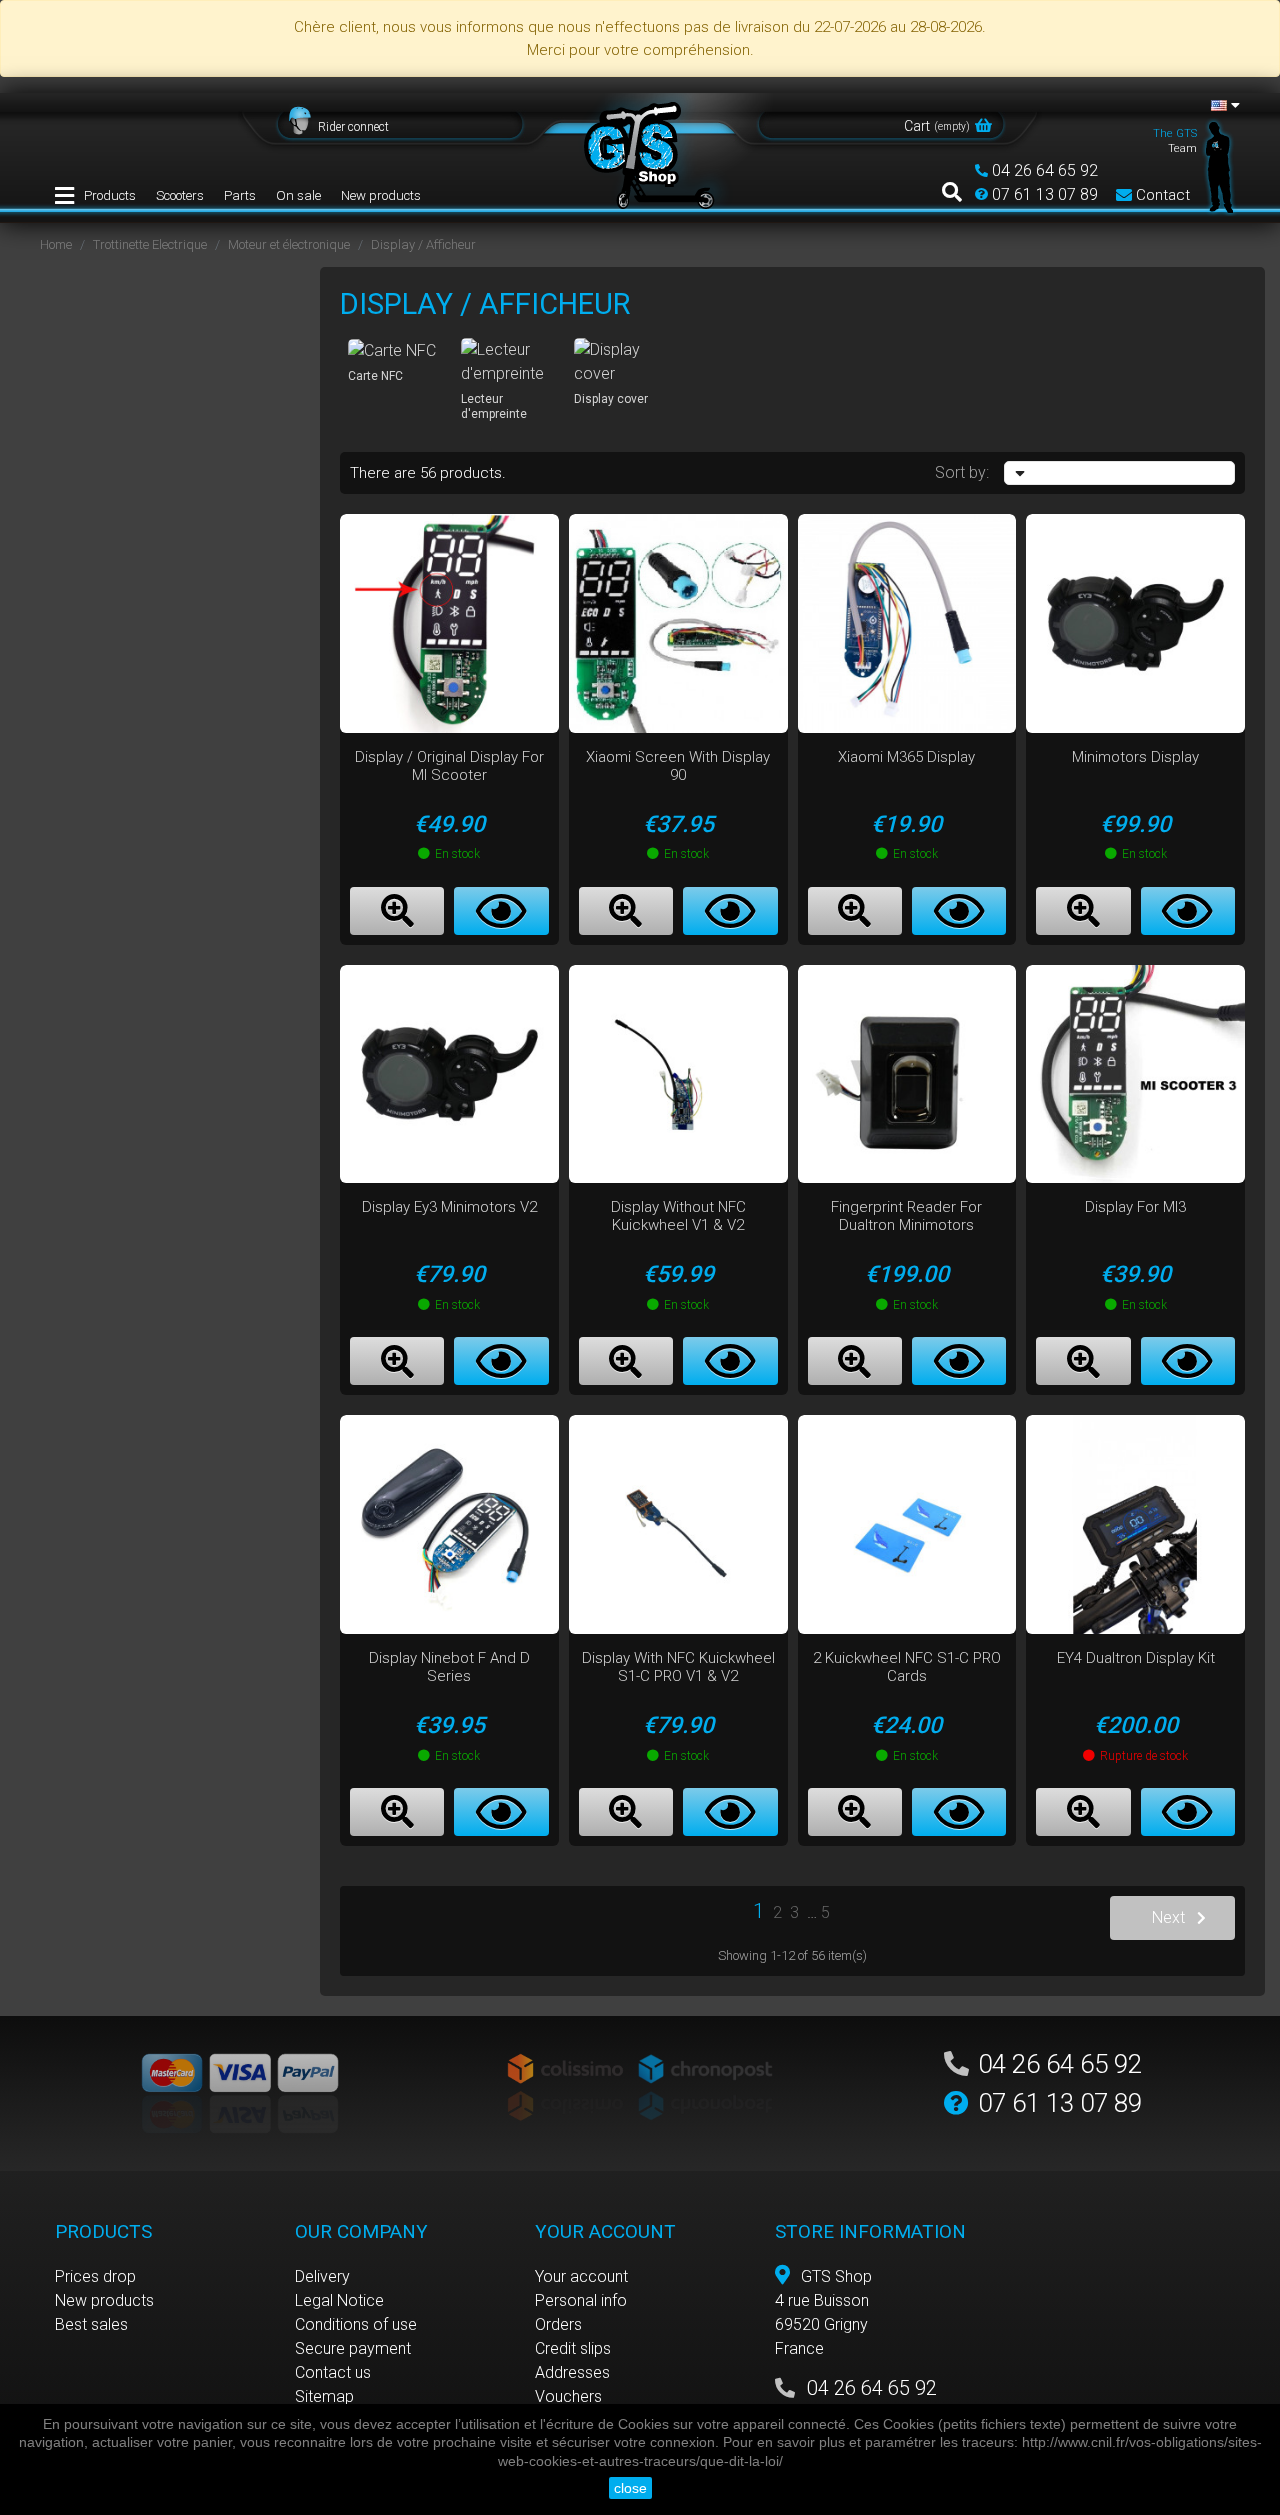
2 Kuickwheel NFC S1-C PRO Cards (907, 1667)
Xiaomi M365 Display (906, 757)
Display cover (611, 399)
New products (381, 195)
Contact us (333, 2372)
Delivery (322, 2276)
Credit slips (573, 2348)
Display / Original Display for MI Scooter (449, 766)
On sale (298, 195)
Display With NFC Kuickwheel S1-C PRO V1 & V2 (678, 1667)
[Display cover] (622, 362)
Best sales (91, 2324)
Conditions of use (356, 2324)
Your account (581, 2276)
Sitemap (324, 2396)
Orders (558, 2324)
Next (1168, 1917)
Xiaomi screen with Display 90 (678, 766)
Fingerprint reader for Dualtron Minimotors (906, 1216)
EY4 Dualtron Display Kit (1136, 1658)
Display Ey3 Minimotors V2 (449, 1207)
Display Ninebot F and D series (449, 1667)
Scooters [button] (180, 195)
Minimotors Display (1135, 757)
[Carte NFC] (396, 350)
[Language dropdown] (1225, 105)
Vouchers (568, 2396)
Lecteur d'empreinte (494, 406)
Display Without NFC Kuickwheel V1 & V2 (678, 1216)
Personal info (581, 2300)
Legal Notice (339, 2300)
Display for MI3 (1135, 1207)
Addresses (572, 2372)
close (630, 2488)
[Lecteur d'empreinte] (509, 362)
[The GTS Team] (1220, 166)
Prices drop (95, 2276)
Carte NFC (375, 376)
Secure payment (353, 2348)
